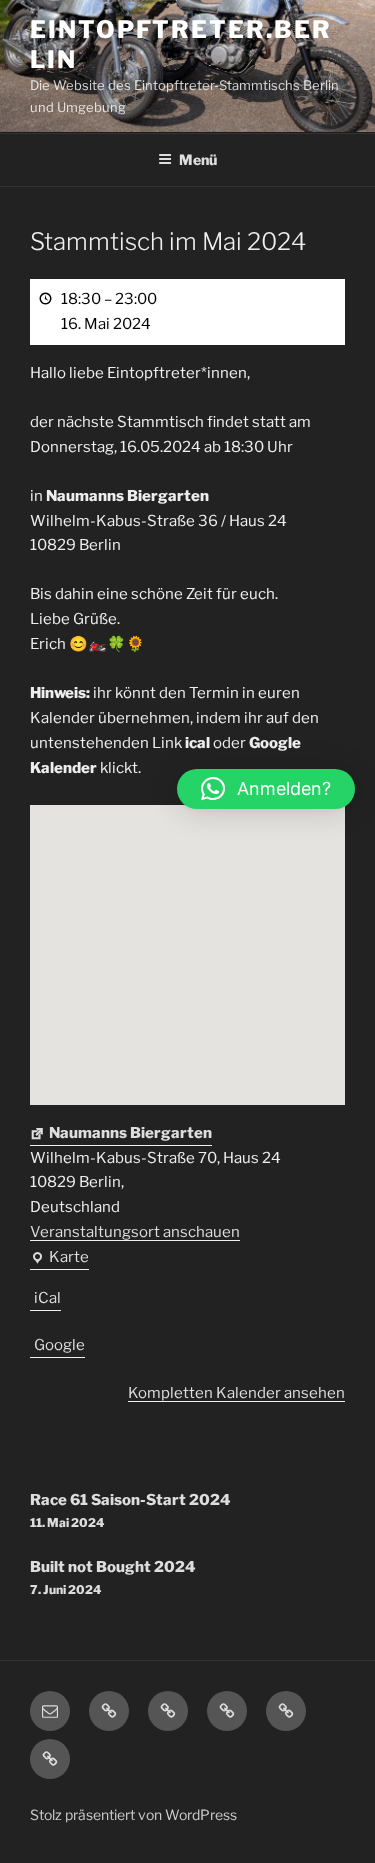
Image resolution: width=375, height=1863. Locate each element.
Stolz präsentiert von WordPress (133, 1814)
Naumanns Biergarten (130, 1133)
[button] (266, 789)
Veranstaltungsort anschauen (135, 1232)
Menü (198, 159)
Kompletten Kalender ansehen (236, 1393)
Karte (59, 1259)
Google (59, 1345)
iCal (47, 1298)
